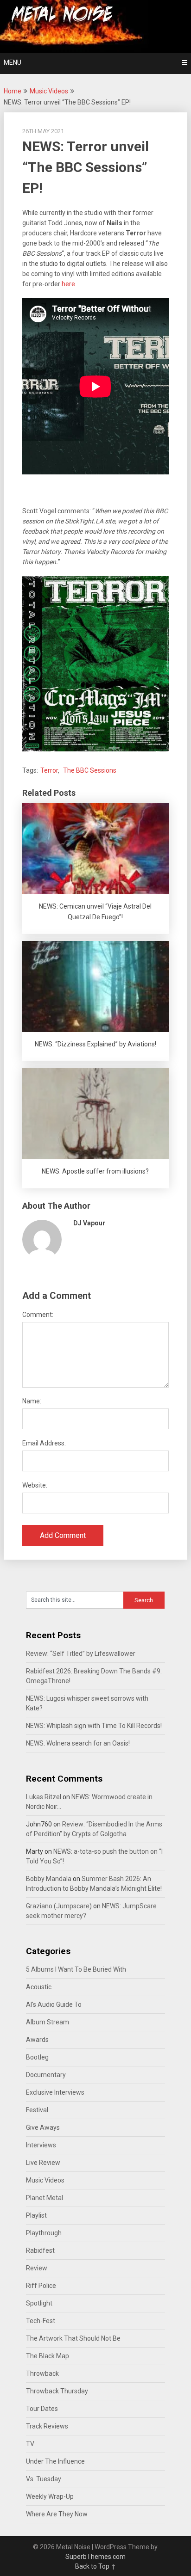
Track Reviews (47, 2426)
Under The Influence (55, 2461)
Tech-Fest (41, 2321)
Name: (32, 1401)
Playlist (36, 2215)
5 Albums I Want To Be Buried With (76, 1969)
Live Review (43, 2163)
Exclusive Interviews (55, 2092)
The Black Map (48, 2356)
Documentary (46, 2075)
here (68, 284)
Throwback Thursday (57, 2391)
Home (13, 91)
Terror (49, 770)
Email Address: (44, 1443)
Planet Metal (45, 2198)
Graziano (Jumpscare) (59, 1906)
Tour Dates (42, 2409)
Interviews (41, 2145)
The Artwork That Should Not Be (73, 2338)
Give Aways (43, 2127)
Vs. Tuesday (44, 2479)
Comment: (38, 1315)
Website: (35, 1485)
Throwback (42, 2373)
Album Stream (48, 2022)
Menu (13, 62)
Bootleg (37, 2057)
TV (30, 2444)
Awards (37, 2040)
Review (37, 2268)
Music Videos (49, 91)
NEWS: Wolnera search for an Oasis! (78, 1743)
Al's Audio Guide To (54, 2004)
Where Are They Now (57, 2514)
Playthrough (44, 2233)
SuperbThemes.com (95, 2557)
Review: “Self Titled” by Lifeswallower (81, 1654)
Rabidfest (40, 2250)
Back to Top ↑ (95, 2566)
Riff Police (41, 2286)
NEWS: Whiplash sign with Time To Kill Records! (94, 1726)
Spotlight (39, 2303)
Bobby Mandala (49, 1879)
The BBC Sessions (90, 770)
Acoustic (39, 1987)
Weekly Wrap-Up (50, 2496)
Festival (37, 2110)
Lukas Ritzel (44, 1797)
